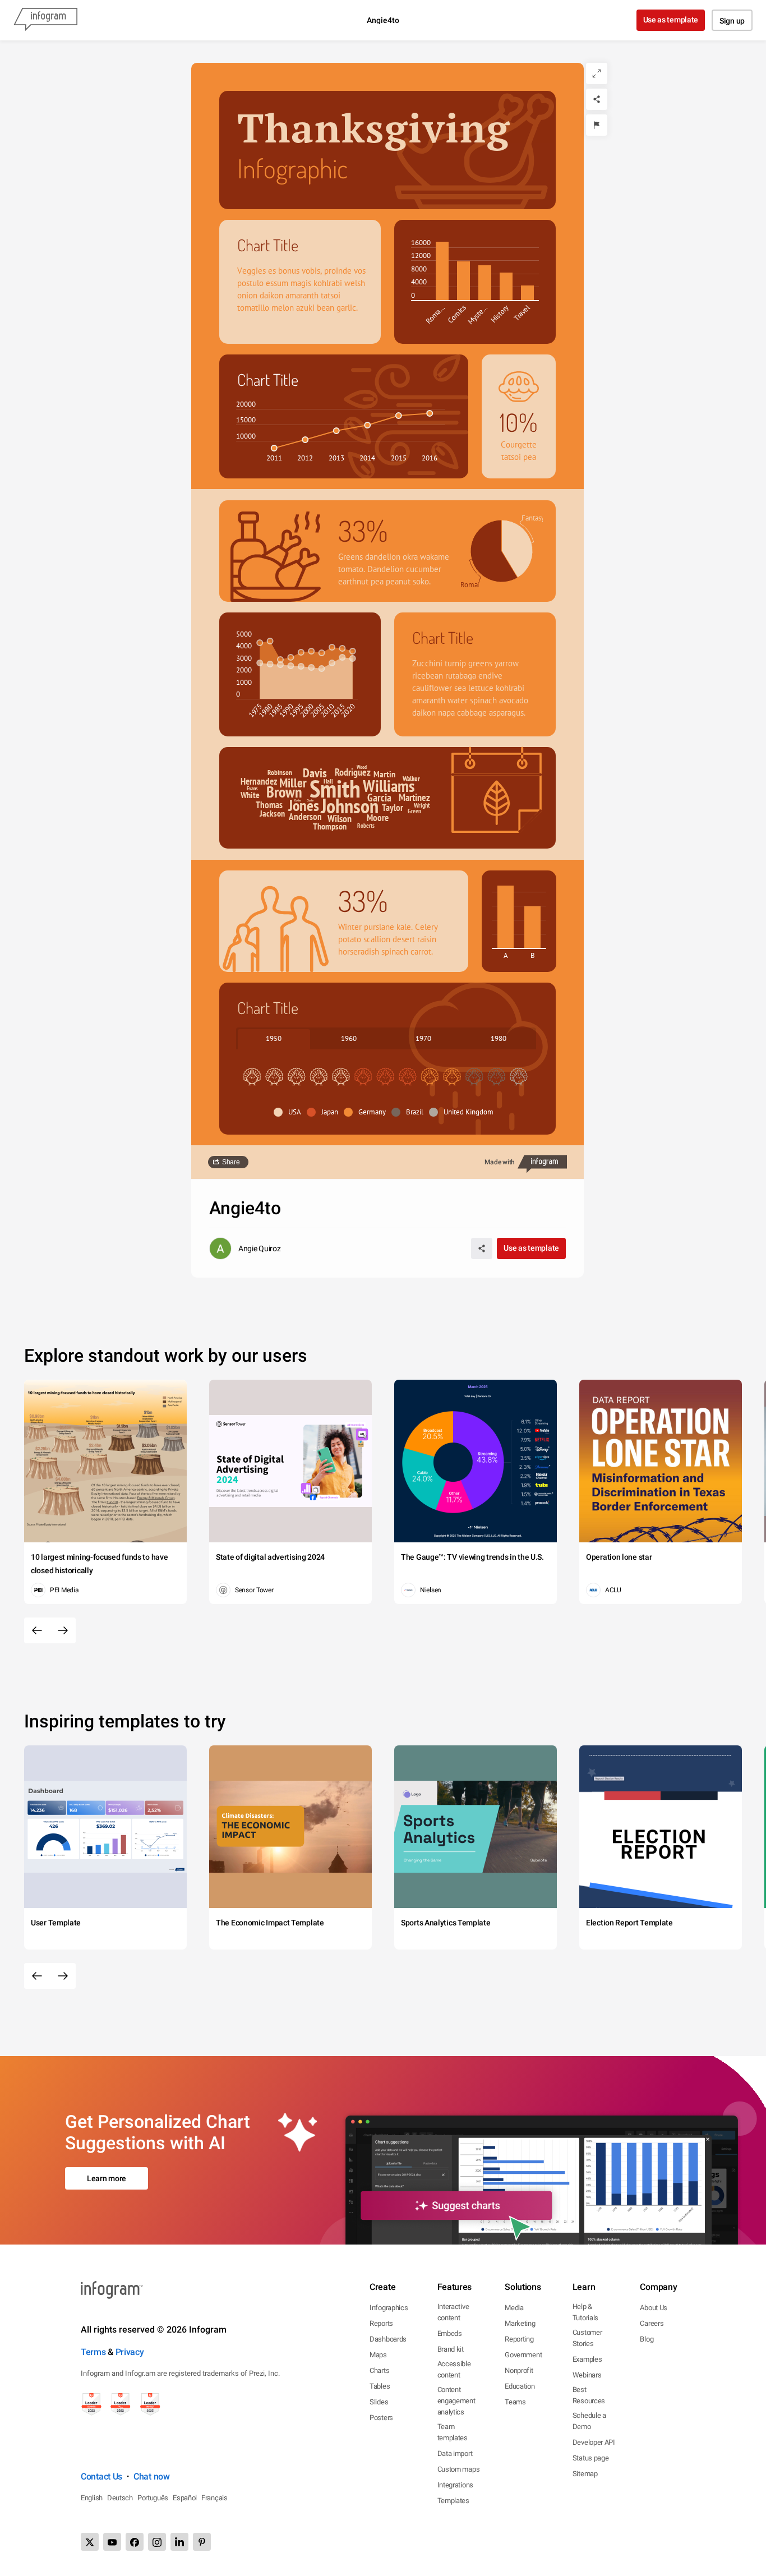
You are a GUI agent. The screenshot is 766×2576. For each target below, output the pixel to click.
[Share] (597, 99)
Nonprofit (519, 2370)
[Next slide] (63, 1630)
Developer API (594, 2442)
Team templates (453, 2432)
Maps (378, 2355)
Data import (455, 2453)
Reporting (519, 2339)
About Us (654, 2308)
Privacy (130, 2352)
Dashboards (388, 2339)
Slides (379, 2402)
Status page (591, 2458)
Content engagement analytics (456, 2401)
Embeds (450, 2333)
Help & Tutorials (585, 2312)
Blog (647, 2339)
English (92, 2498)
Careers (652, 2323)
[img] (442, 271)
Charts (379, 2370)
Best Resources (589, 2395)
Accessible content (454, 2369)
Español (185, 2498)
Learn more (107, 2178)
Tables (380, 2386)
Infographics (389, 2308)
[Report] (597, 125)
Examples (587, 2359)
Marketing (520, 2323)
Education (520, 2386)
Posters (381, 2418)
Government (523, 2355)
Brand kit (451, 2349)
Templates (453, 2501)
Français (214, 2498)
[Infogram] (45, 20)
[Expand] (597, 73)
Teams (515, 2402)
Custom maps (459, 2469)
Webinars (587, 2375)
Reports (381, 2323)
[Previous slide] (37, 1630)
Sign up (732, 21)
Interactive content (453, 2312)
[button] (290, 1112)
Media (514, 2308)
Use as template (671, 20)
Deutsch (120, 2498)
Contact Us (101, 2476)
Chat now (152, 2476)
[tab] (274, 1038)
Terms (93, 2352)
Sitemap (585, 2474)
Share (231, 1162)
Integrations (455, 2485)
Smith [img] (335, 788)
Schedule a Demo (589, 2421)
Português (153, 2498)
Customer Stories (587, 2338)
